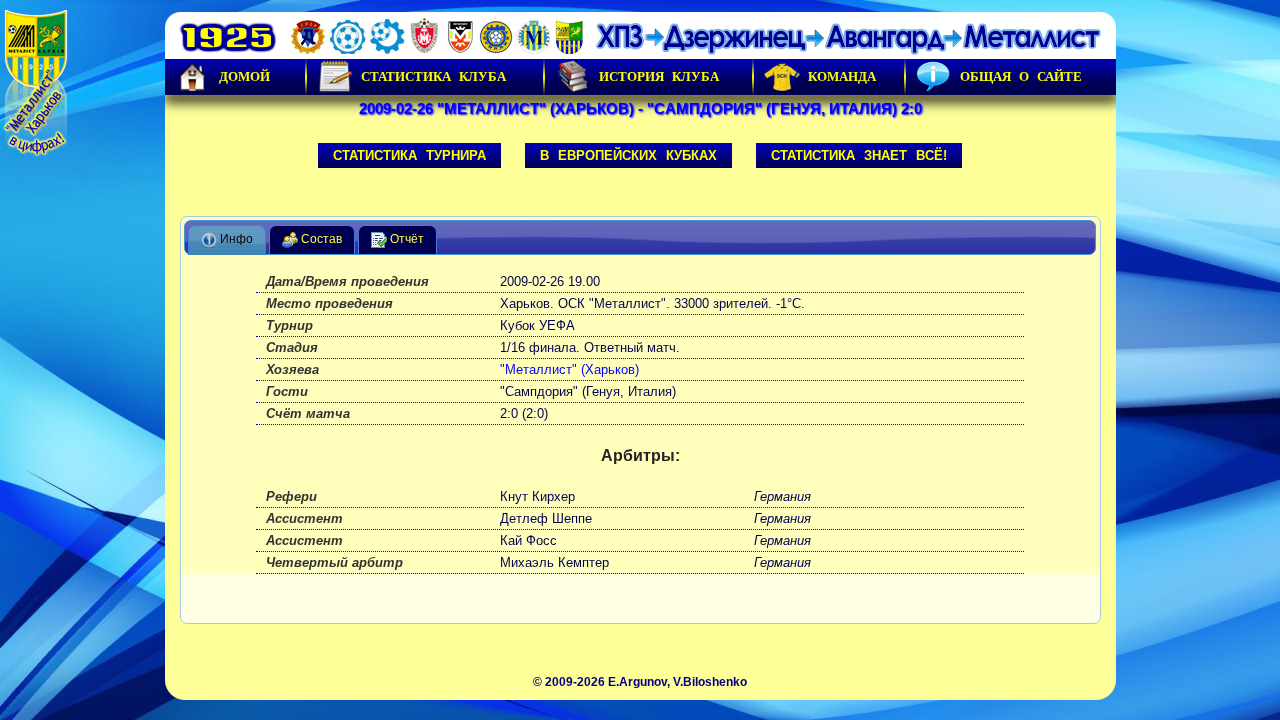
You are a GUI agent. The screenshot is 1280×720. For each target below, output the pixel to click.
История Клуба (659, 76)
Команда (842, 76)
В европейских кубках (628, 155)
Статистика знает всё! (859, 155)
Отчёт (405, 240)
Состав (320, 240)
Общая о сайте (1021, 76)
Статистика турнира (409, 155)
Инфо (235, 240)
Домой (244, 76)
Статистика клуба (433, 76)
